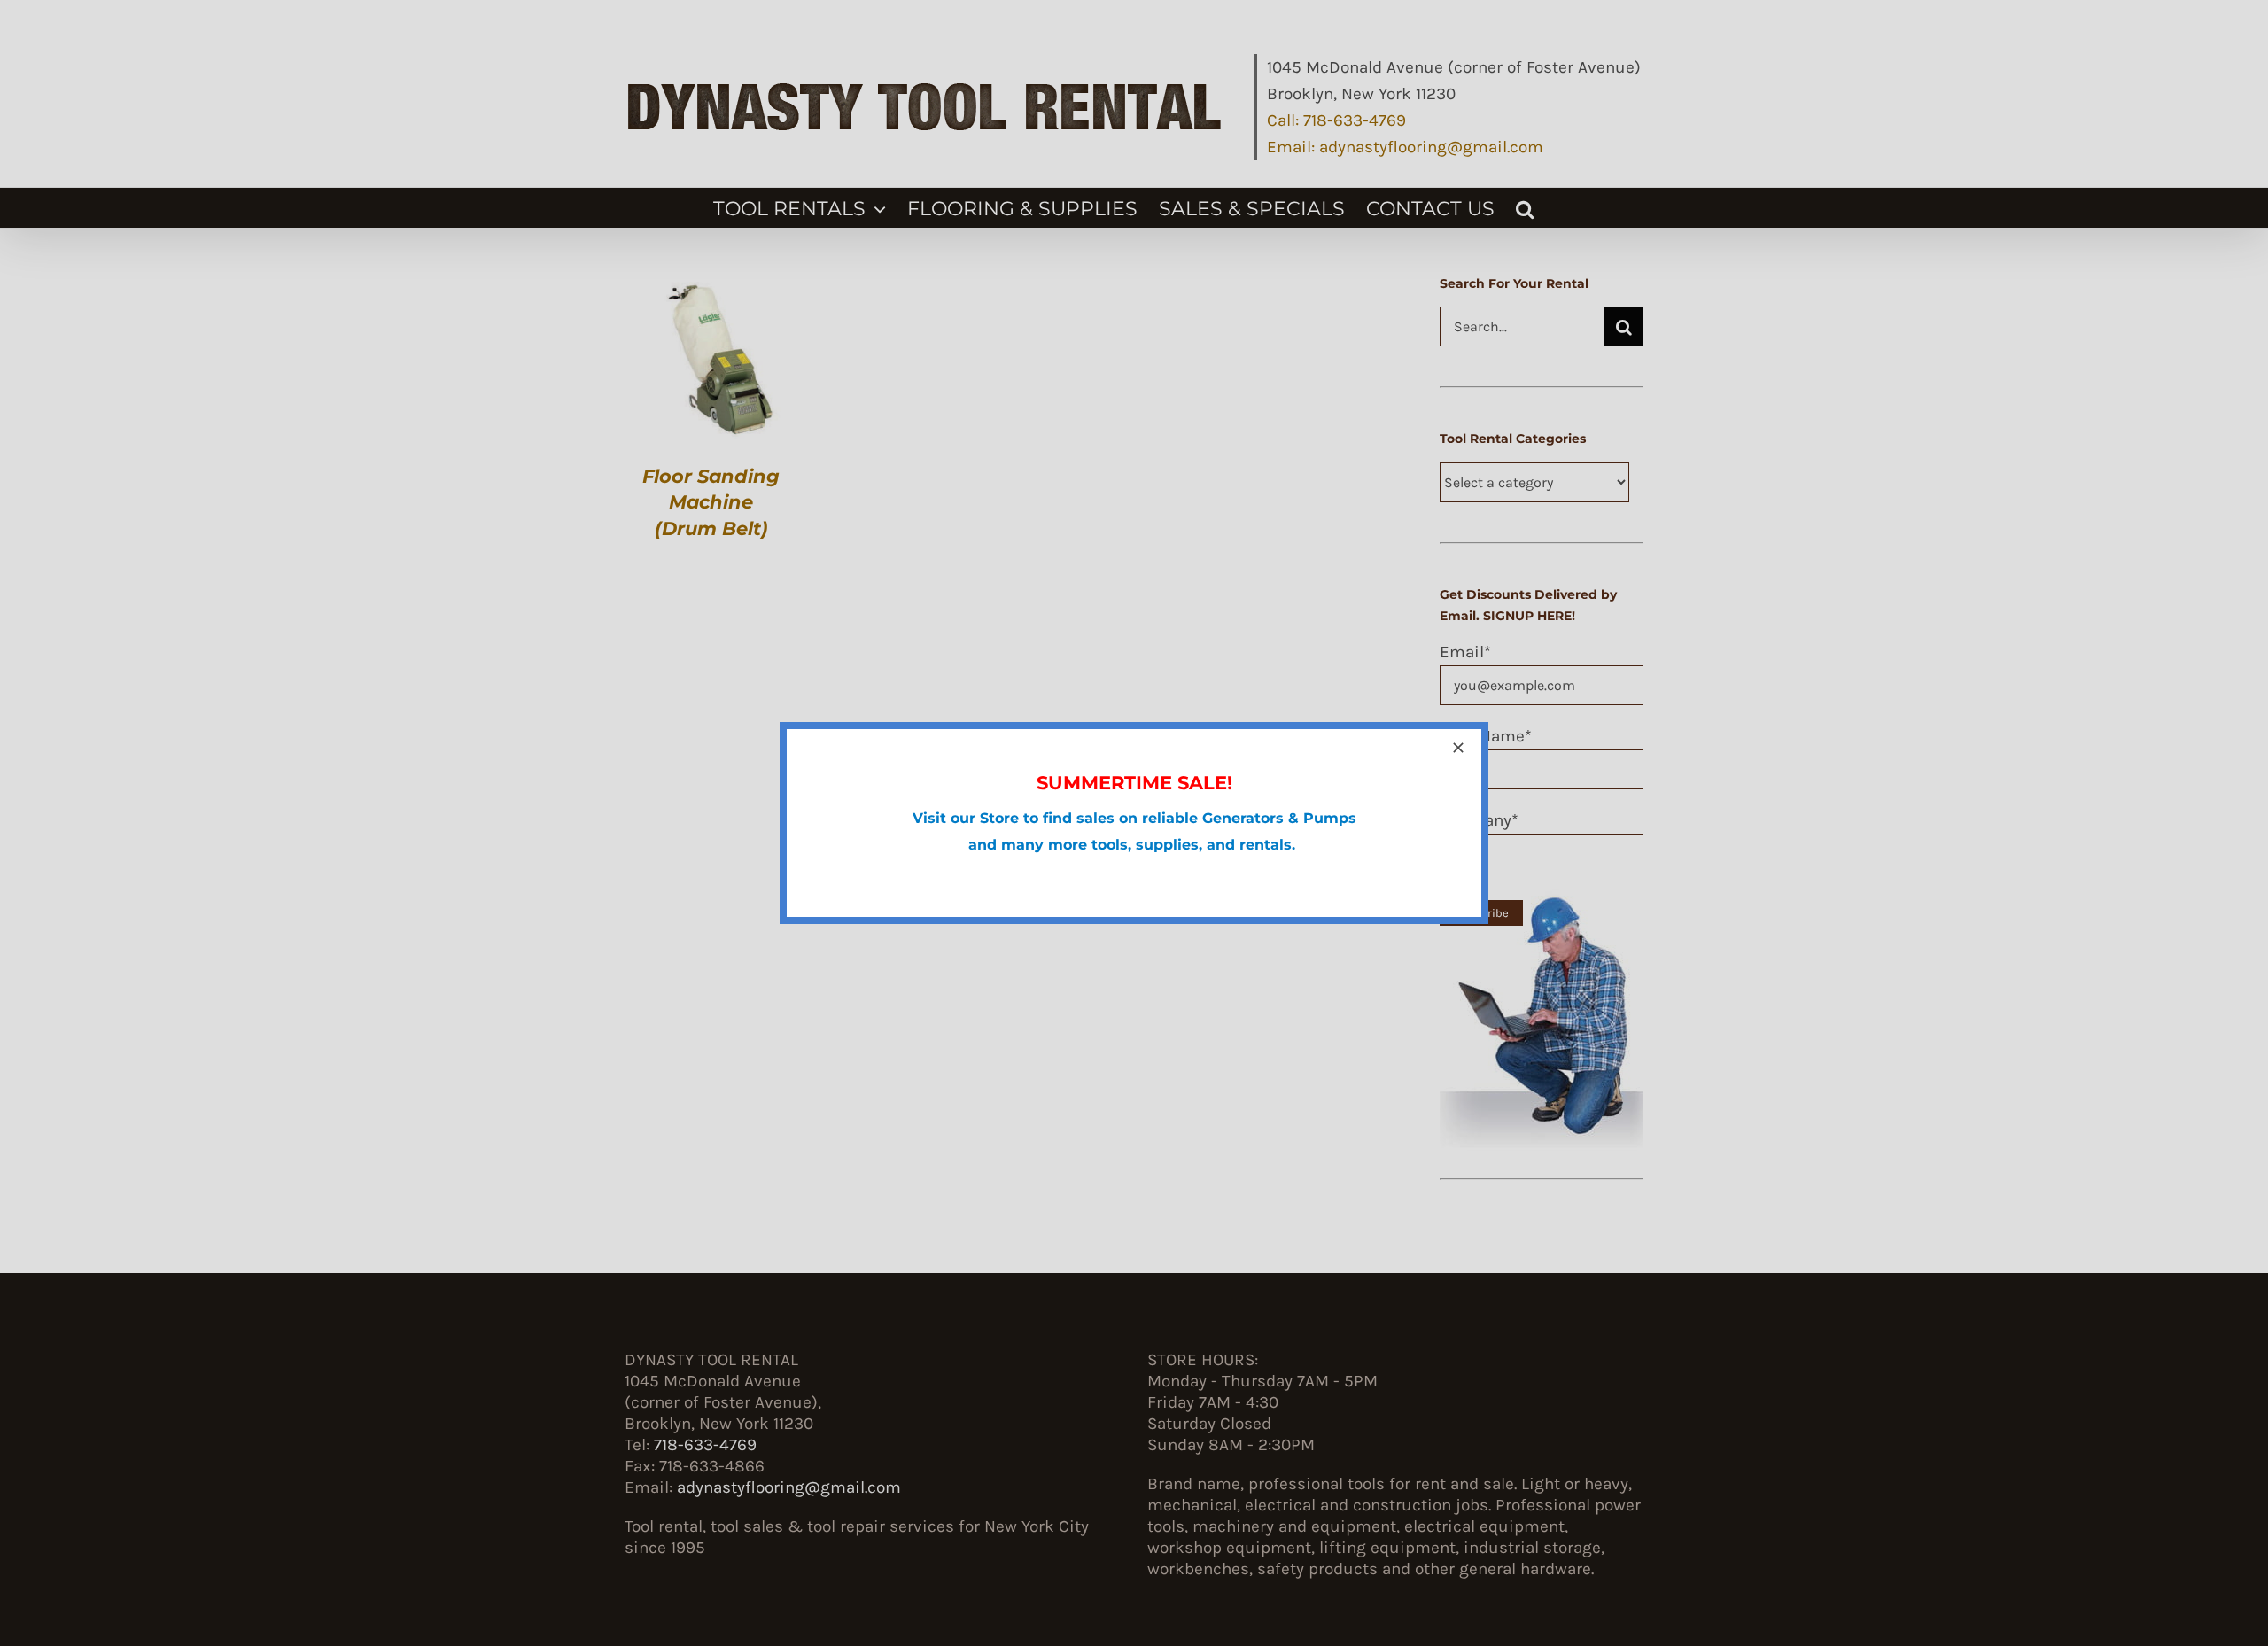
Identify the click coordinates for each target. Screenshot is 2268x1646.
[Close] (1458, 748)
